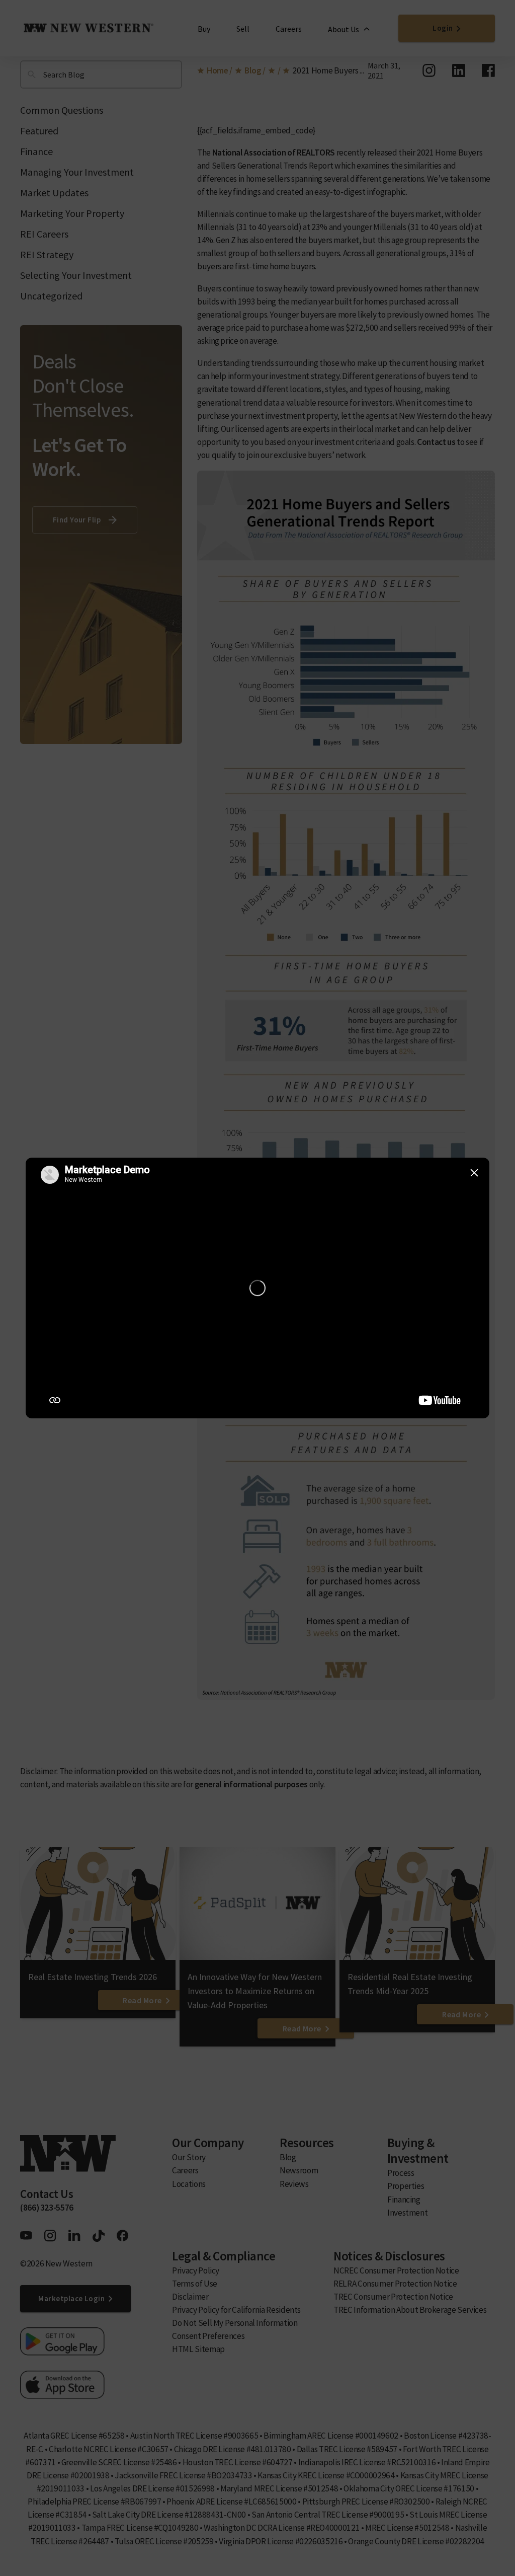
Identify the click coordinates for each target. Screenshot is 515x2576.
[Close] (474, 1173)
